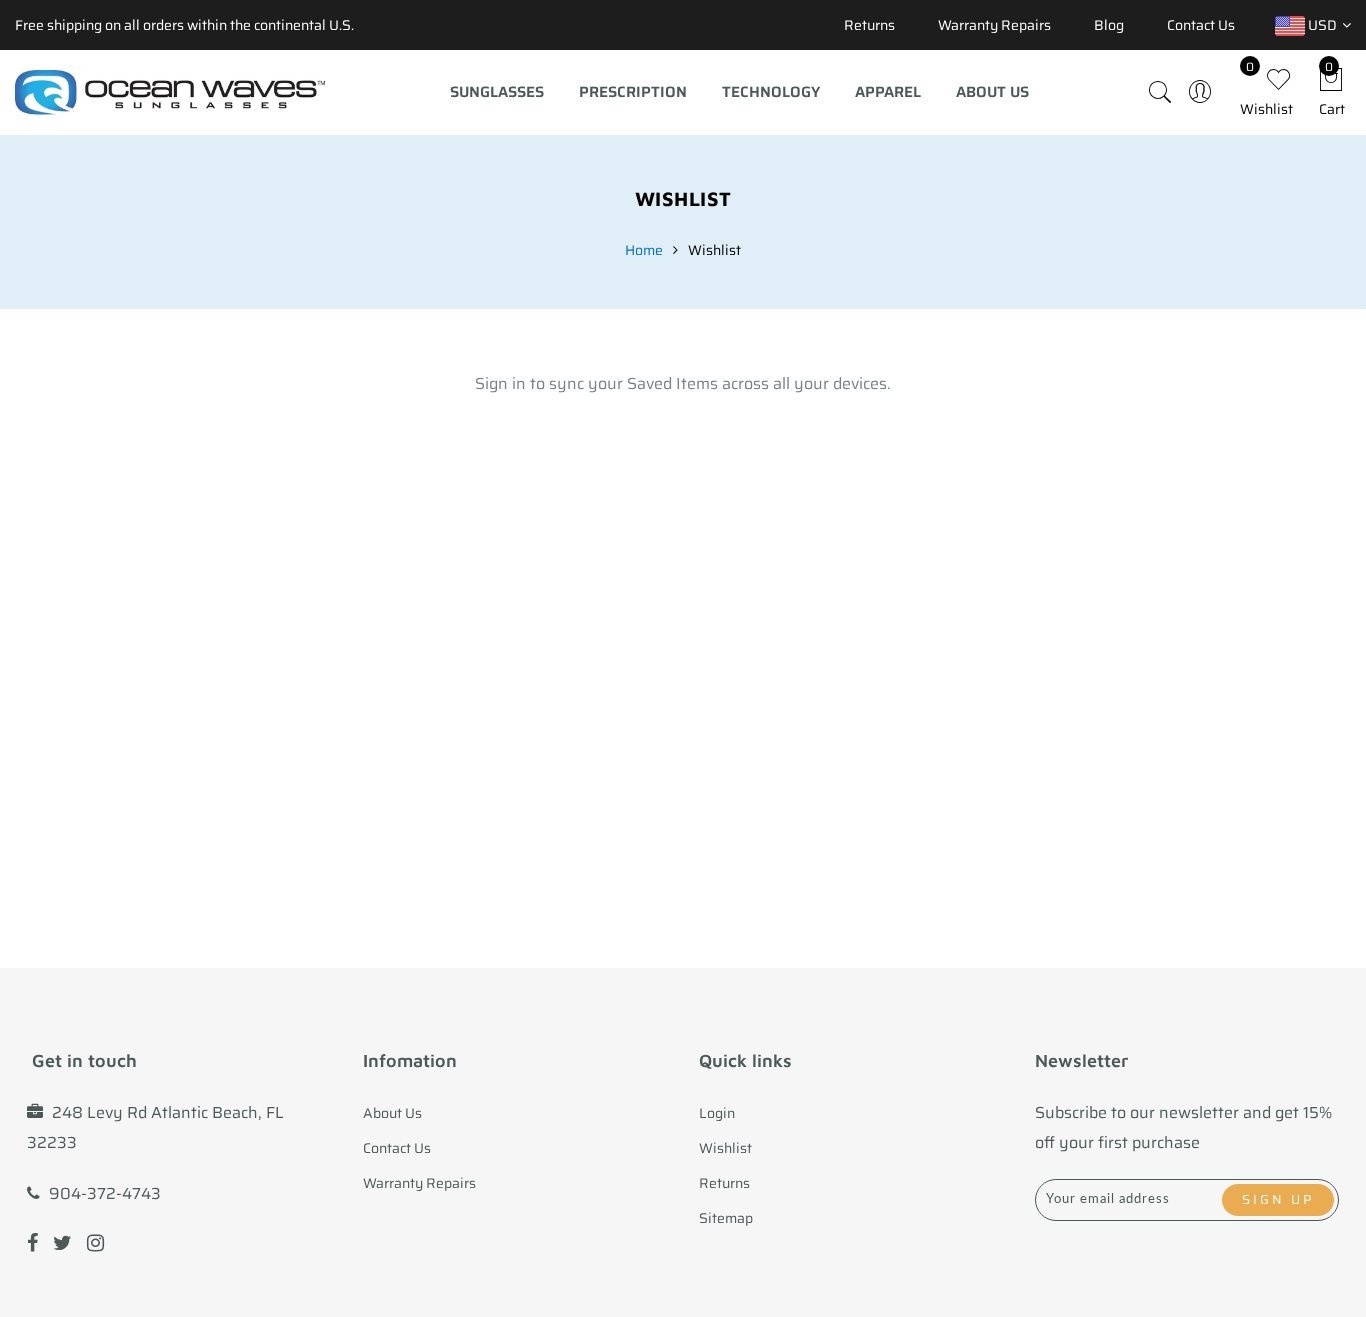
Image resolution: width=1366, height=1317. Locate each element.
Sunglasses (497, 92)
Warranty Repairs (994, 25)
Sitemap (726, 1218)
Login (717, 1113)
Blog (1109, 25)
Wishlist (725, 1148)
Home (644, 250)
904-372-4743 (105, 1193)
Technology (771, 92)
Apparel (888, 92)
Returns (869, 25)
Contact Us (1201, 25)
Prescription (633, 92)
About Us (992, 92)
